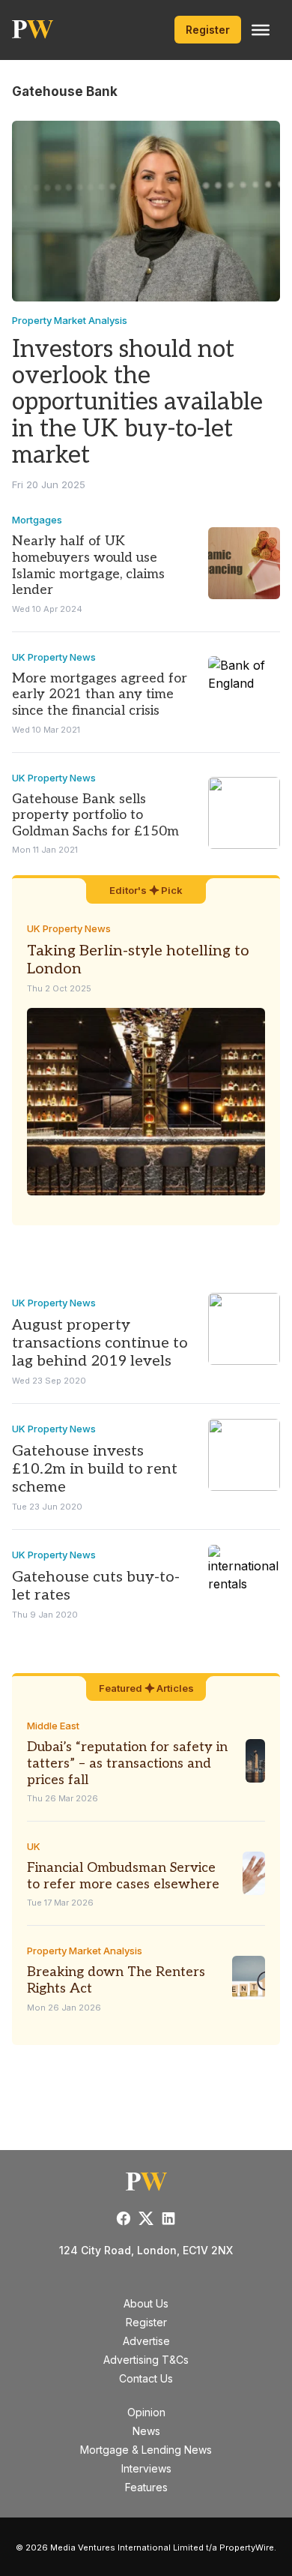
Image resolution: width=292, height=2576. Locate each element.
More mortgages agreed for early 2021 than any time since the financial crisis (100, 694)
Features (146, 2487)
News (146, 2431)
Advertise (146, 2341)
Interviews (146, 2468)
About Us (146, 2303)
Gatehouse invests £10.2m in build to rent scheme (95, 1469)
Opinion (146, 2412)
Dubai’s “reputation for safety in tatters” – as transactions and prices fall (127, 1763)
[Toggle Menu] (261, 30)
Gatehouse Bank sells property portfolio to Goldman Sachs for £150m (95, 815)
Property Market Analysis (70, 320)
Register (208, 30)
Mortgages (37, 520)
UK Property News (54, 657)
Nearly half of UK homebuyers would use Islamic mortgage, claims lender (88, 565)
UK (34, 1846)
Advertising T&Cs (146, 2360)
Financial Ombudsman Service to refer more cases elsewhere (123, 1876)
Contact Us (146, 2378)
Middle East (53, 1726)
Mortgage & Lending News (146, 2450)
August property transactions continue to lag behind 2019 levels (100, 1343)
